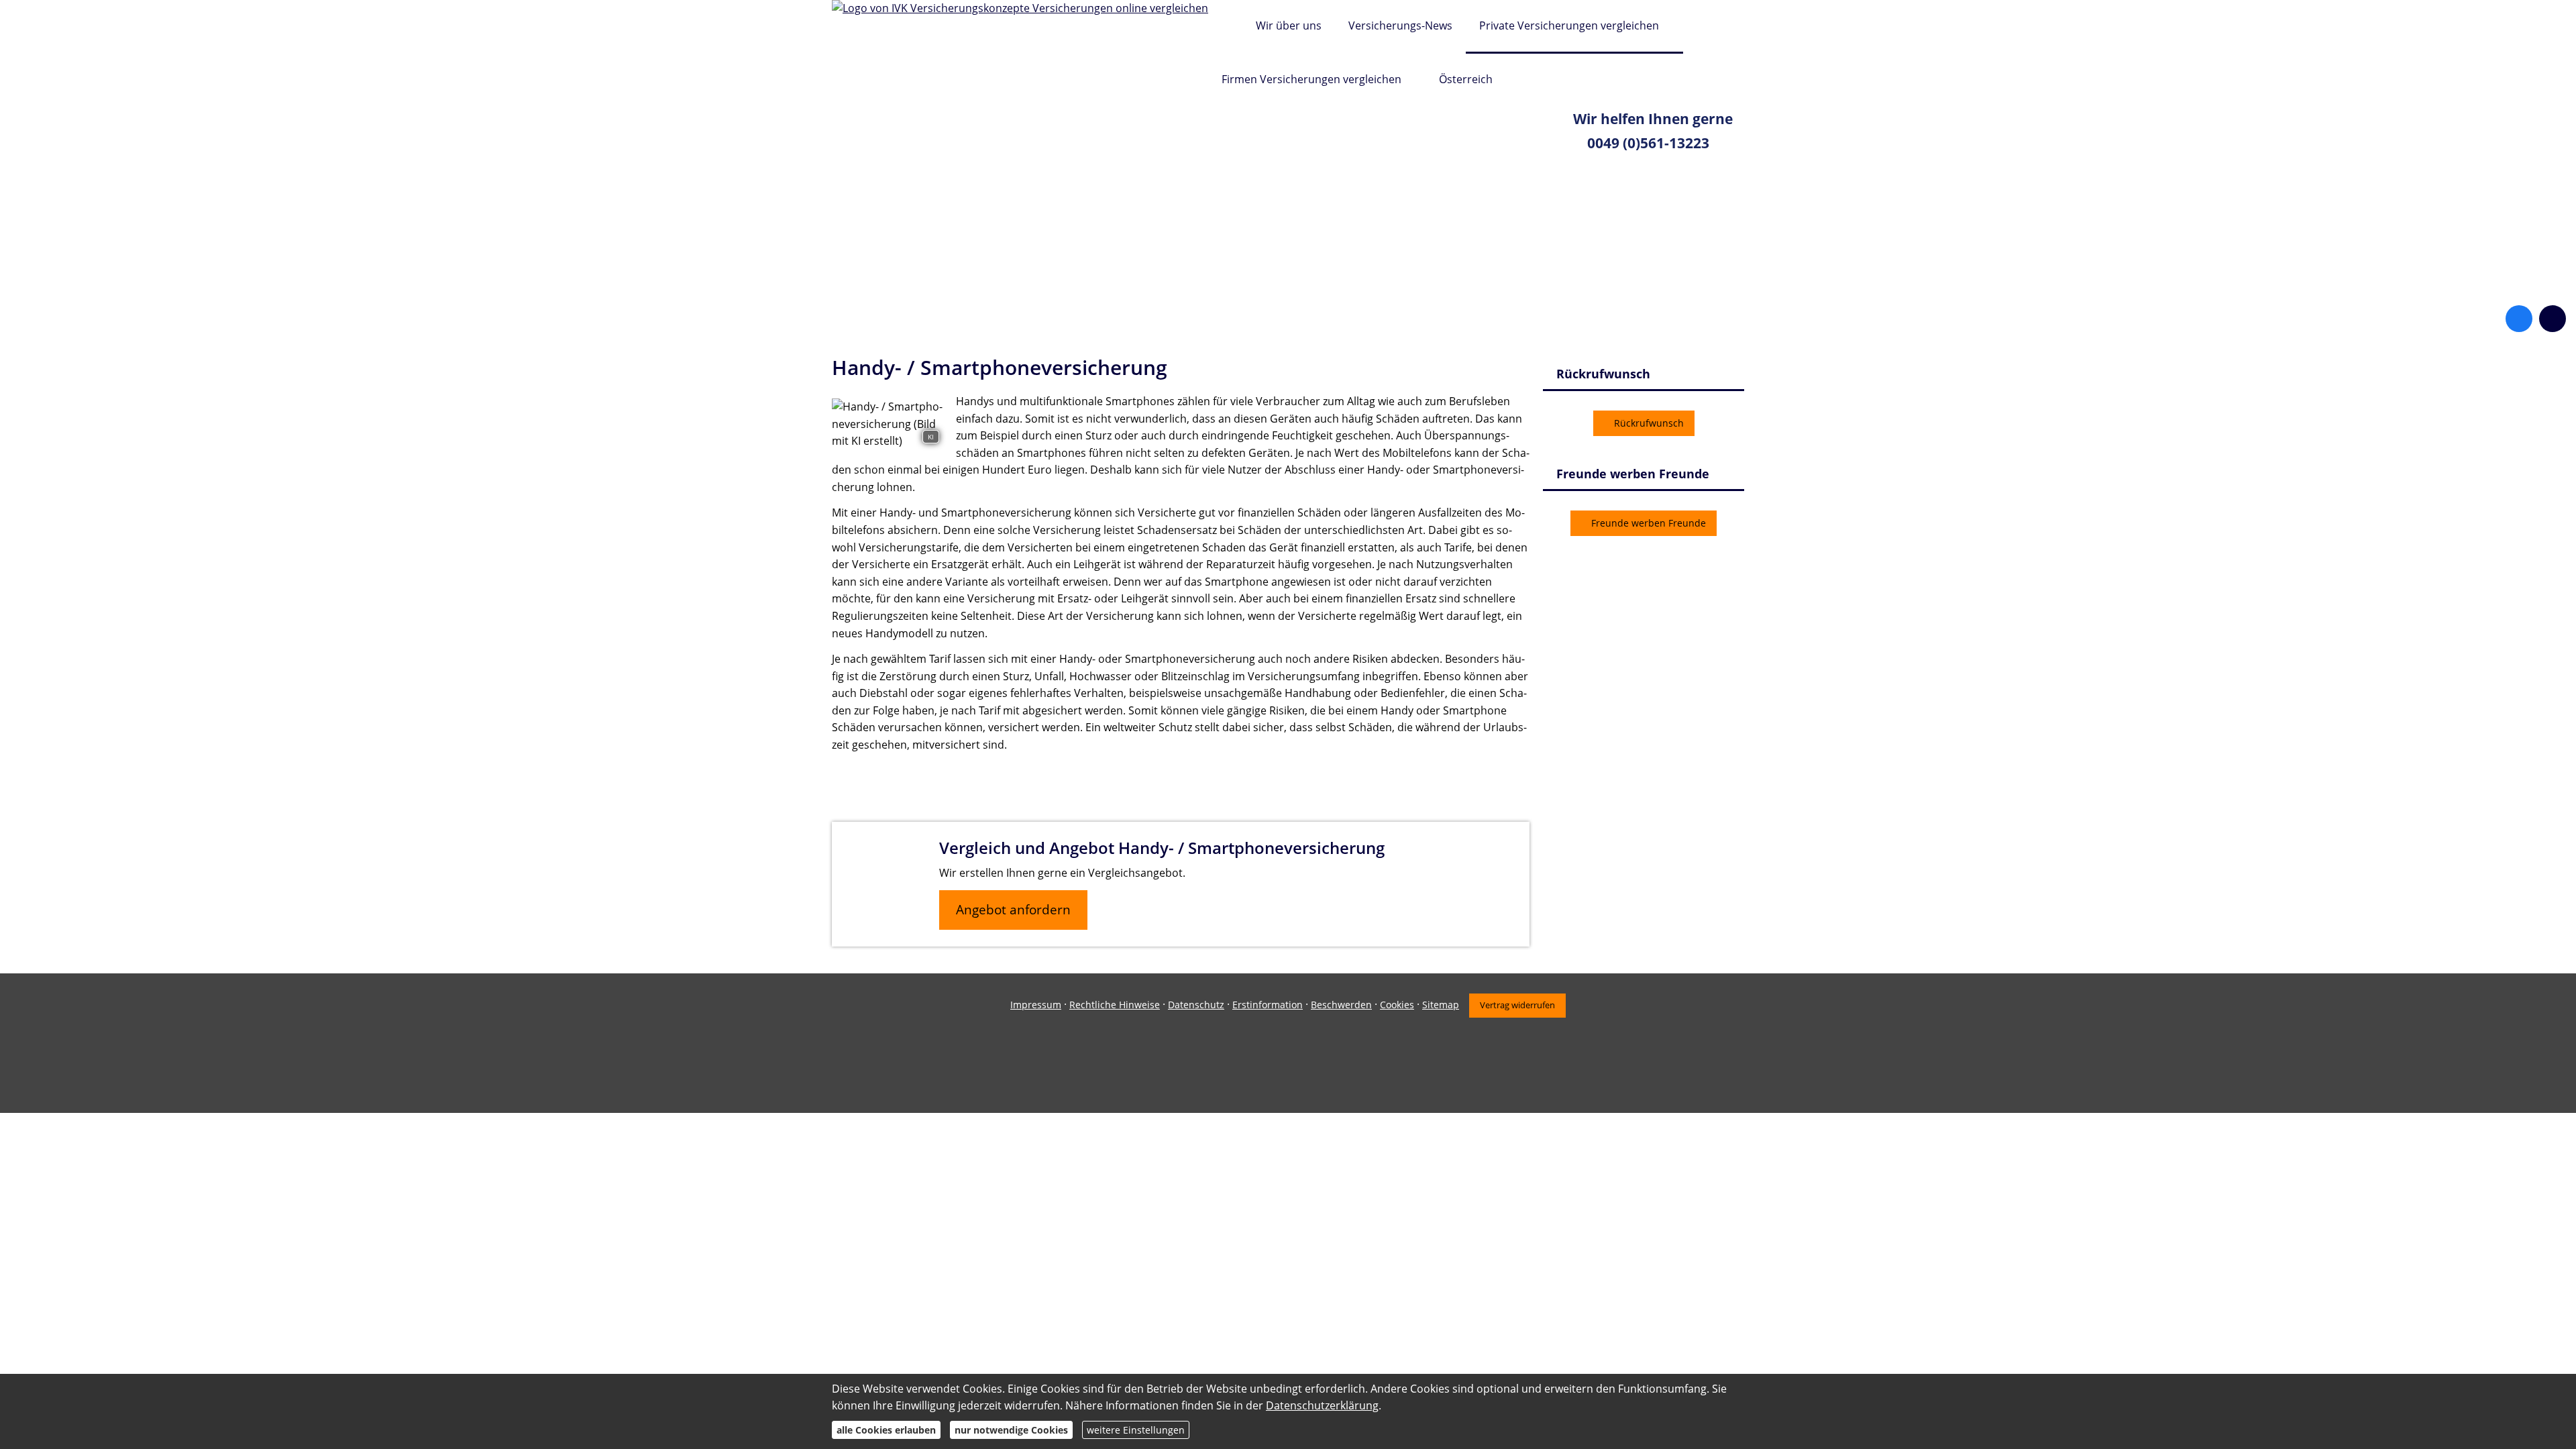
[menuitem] (1225, 27)
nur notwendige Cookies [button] (1011, 1430)
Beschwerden (1341, 1005)
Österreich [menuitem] (1466, 79)
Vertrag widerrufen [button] (1517, 1005)
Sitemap (1441, 1005)
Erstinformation (1268, 1005)
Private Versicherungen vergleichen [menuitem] (1569, 25)
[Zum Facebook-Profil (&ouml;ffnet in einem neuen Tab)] (2519, 319)
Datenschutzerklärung (1322, 1405)
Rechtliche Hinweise (1115, 1005)
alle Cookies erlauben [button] (886, 1430)
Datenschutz (1196, 1005)
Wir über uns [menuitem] (1289, 25)
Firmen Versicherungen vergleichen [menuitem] (1311, 79)
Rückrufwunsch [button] (1649, 423)
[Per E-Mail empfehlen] (2553, 319)
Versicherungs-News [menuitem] (1400, 25)
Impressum (1036, 1005)
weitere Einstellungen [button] (1136, 1430)
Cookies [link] (1397, 1005)
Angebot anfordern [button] (1013, 910)
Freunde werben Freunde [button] (1649, 523)
